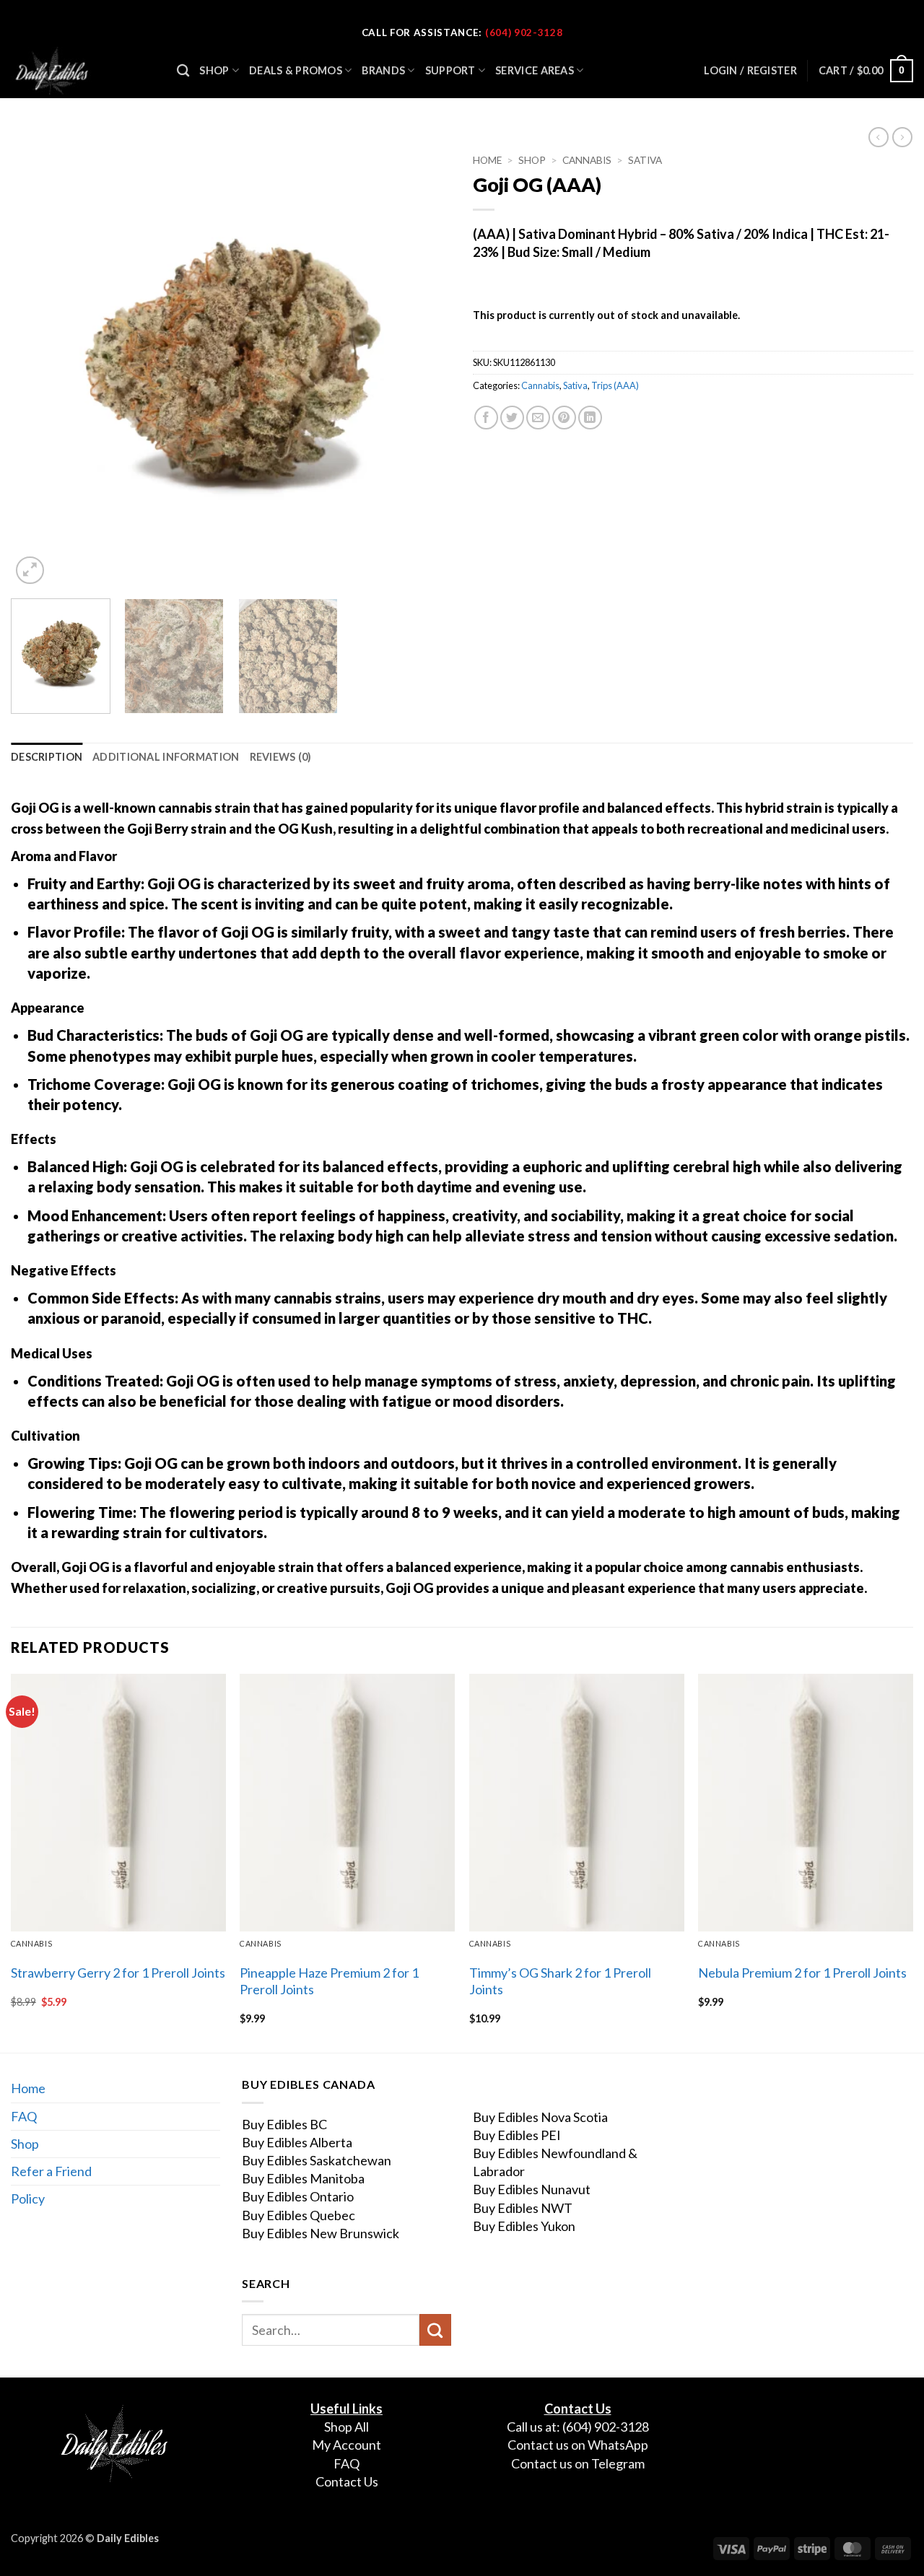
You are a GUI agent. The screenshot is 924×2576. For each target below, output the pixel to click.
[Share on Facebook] (486, 418)
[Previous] (38, 367)
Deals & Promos (296, 70)
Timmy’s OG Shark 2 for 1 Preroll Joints (560, 1981)
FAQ (24, 2116)
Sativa (645, 160)
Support (450, 70)
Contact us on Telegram (578, 2463)
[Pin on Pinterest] (564, 418)
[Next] (424, 367)
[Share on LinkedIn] (590, 418)
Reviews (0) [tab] (281, 757)
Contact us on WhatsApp (578, 2445)
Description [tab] (47, 757)
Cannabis (587, 160)
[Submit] (435, 2330)
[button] (866, 71)
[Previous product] (902, 137)
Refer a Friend (51, 2171)
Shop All (346, 2427)
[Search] (183, 71)
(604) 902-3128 (524, 32)
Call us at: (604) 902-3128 (578, 2427)
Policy (28, 2199)
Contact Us (347, 2481)
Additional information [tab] (166, 757)
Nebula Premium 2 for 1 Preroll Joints (802, 1973)
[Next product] (879, 137)
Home (487, 160)
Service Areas (535, 70)
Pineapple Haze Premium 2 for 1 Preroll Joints (329, 1981)
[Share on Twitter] (512, 418)
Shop (214, 70)
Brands (383, 70)
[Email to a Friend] (538, 418)
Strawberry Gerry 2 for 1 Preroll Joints (118, 1973)
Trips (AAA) (615, 385)
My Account (346, 2445)
